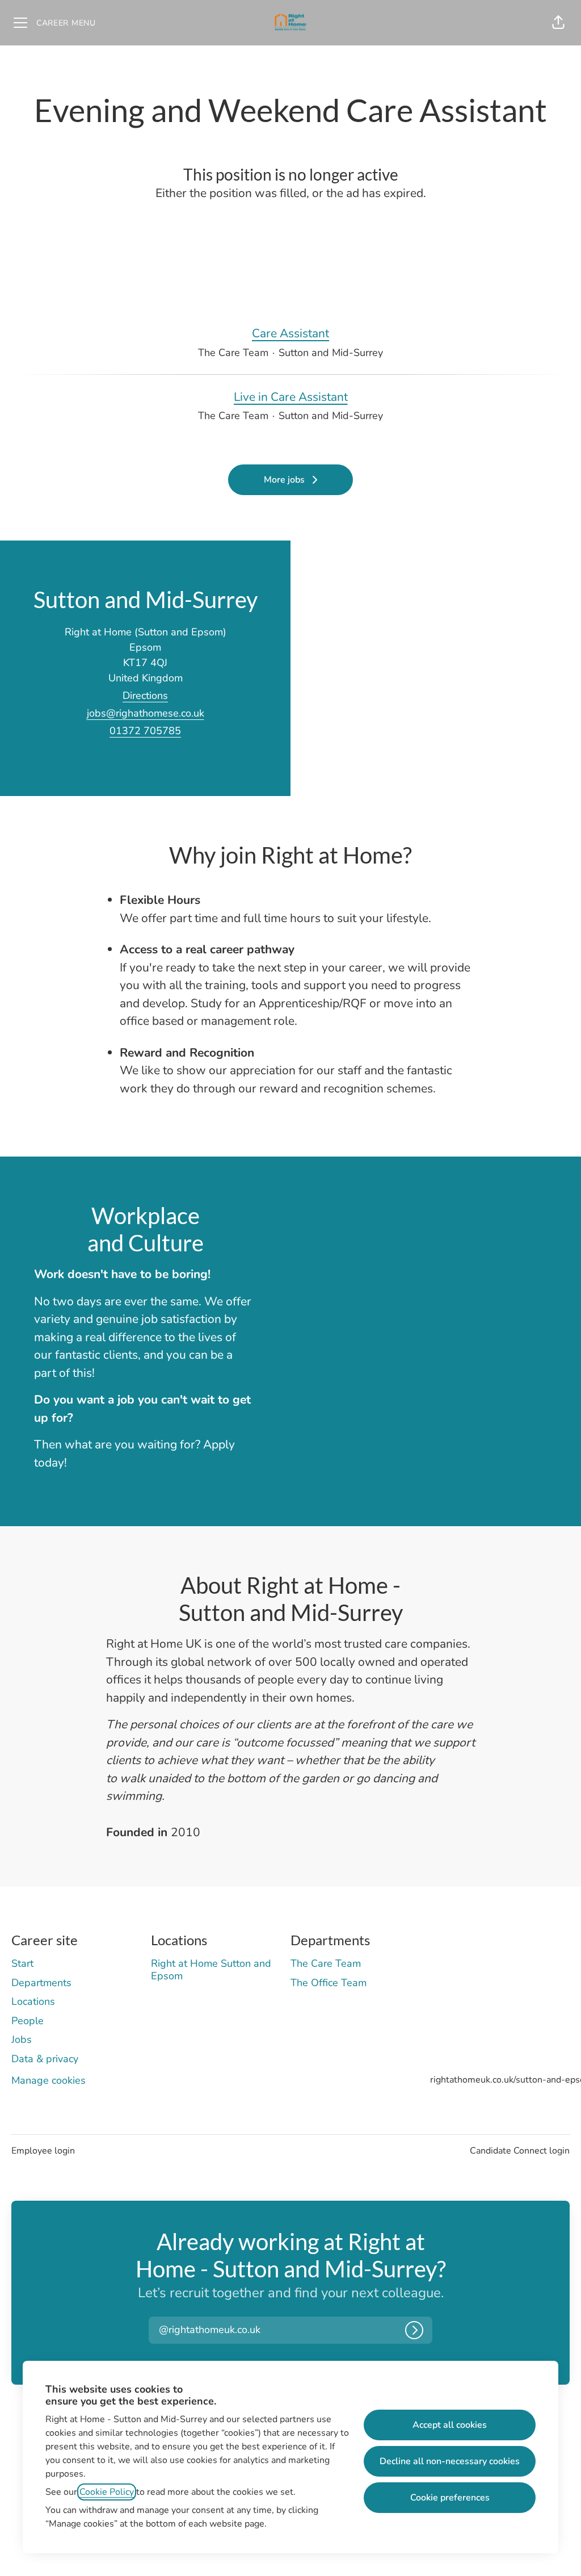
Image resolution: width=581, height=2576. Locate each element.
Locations (33, 2001)
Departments (41, 1983)
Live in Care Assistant (291, 397)
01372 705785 (145, 731)
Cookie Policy (107, 2492)
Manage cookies (49, 2080)
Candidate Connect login (520, 2151)
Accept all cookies (450, 2425)
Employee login (43, 2151)
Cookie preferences (450, 2498)
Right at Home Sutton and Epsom (211, 1970)
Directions (145, 696)
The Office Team (329, 1983)
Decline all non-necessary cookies (450, 2461)
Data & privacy (45, 2059)
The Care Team (326, 1963)
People (28, 2021)
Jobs (22, 2039)
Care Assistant (290, 333)
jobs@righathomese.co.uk (146, 713)
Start (22, 1963)
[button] (558, 23)
